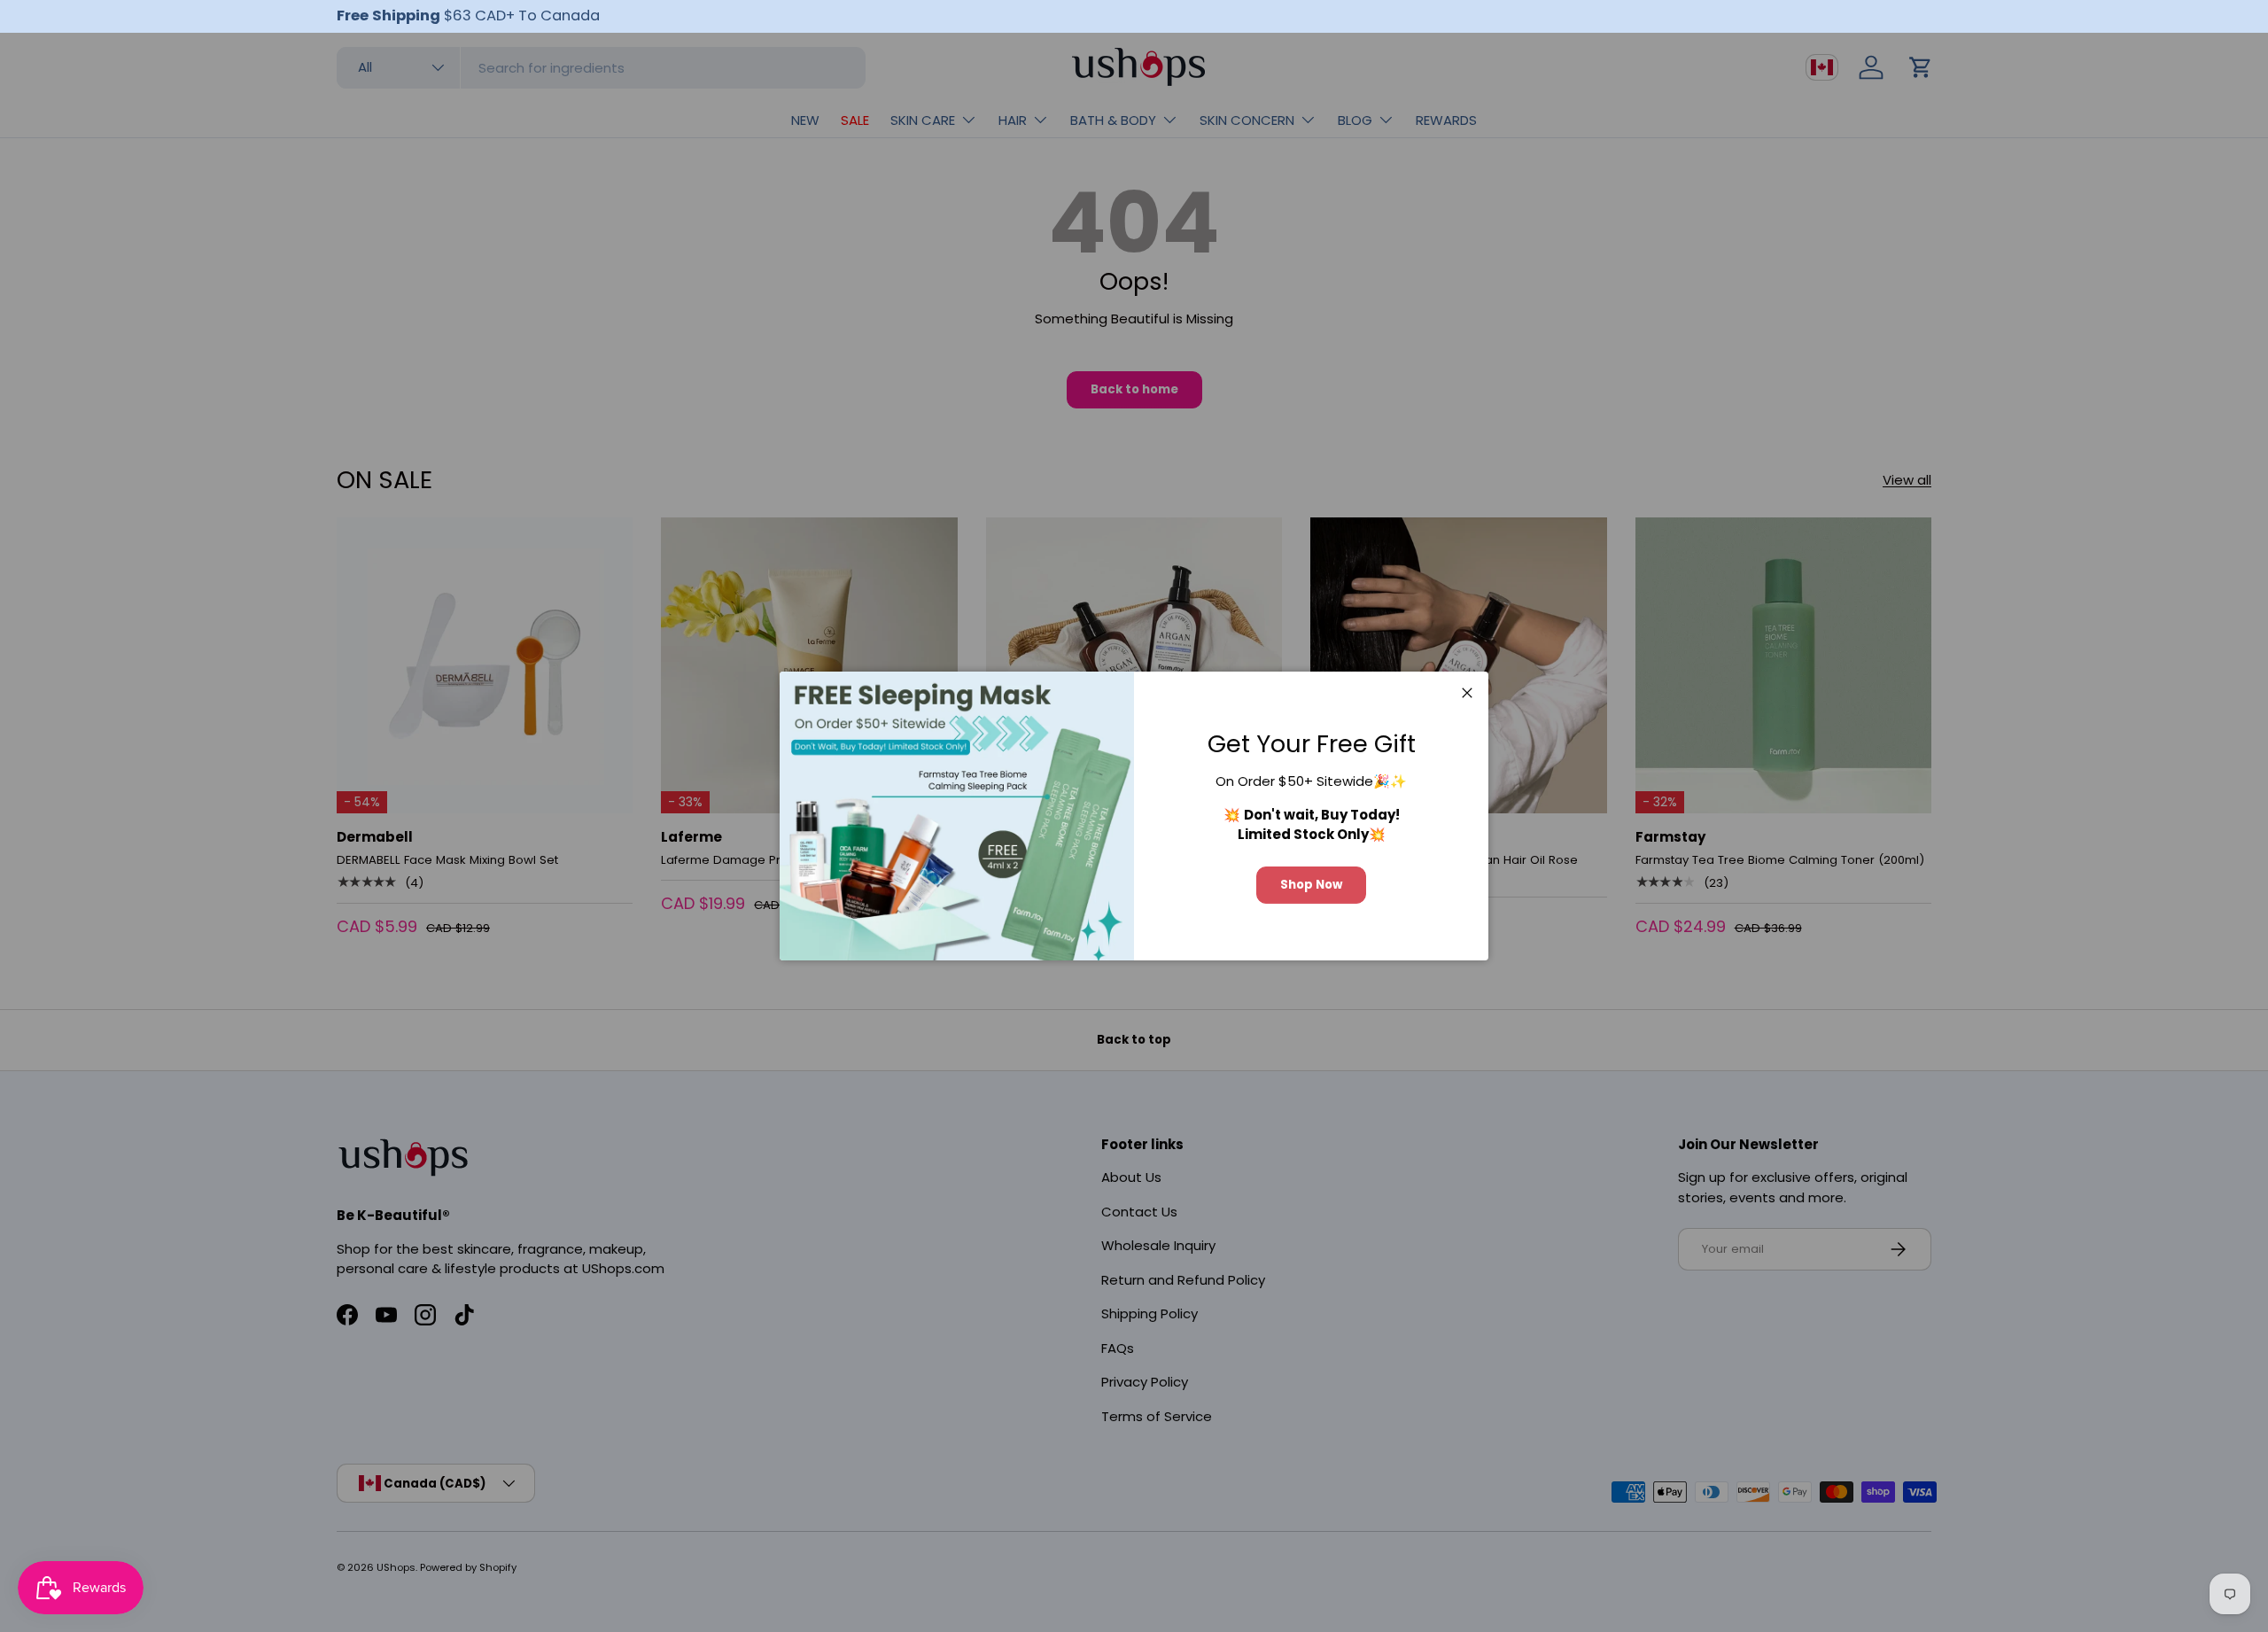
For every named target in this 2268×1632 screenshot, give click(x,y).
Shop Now (1311, 885)
